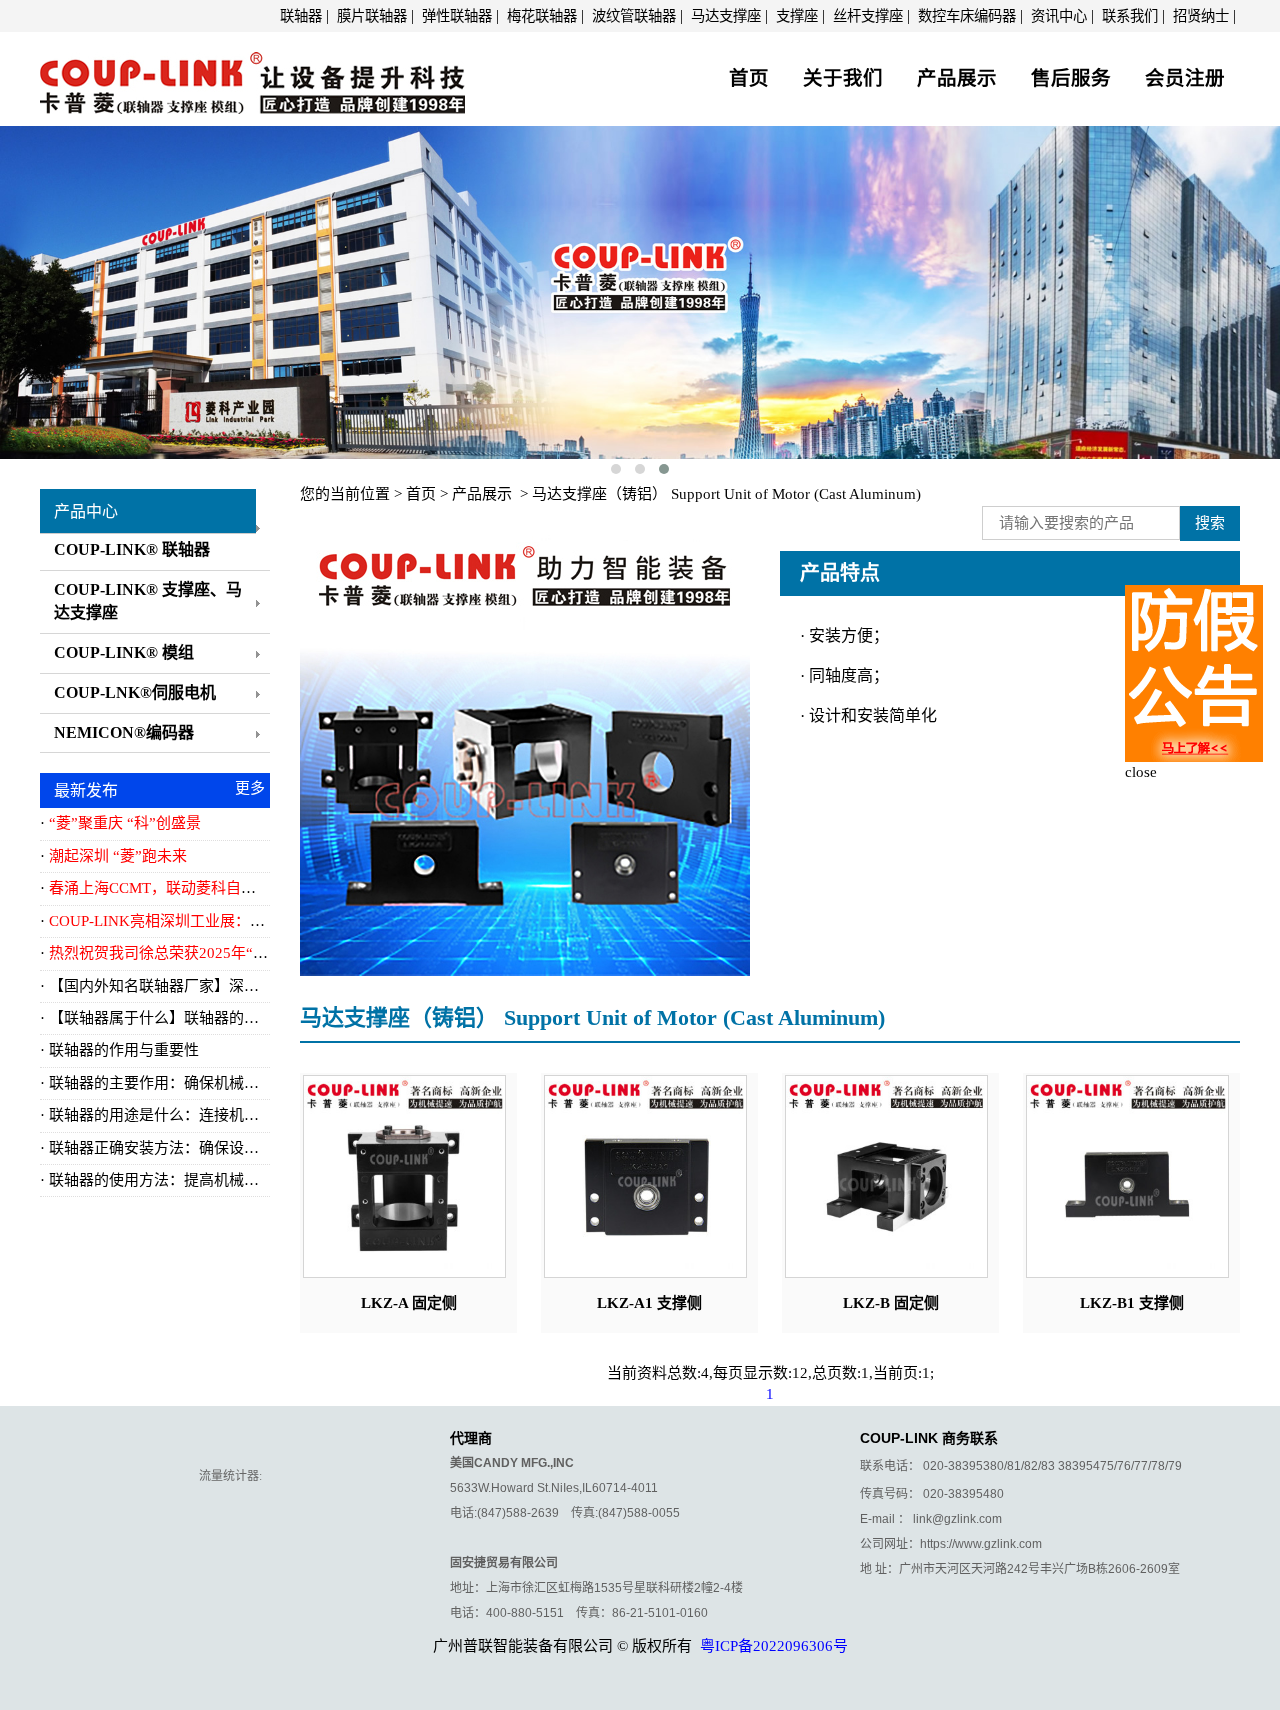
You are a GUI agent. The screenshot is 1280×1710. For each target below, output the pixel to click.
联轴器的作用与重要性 (124, 1050)
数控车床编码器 (967, 16)
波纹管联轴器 (634, 16)
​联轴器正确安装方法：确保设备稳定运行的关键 (206, 1148)
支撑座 (797, 16)
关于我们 (843, 78)
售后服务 (1071, 78)
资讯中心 (1059, 16)
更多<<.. (250, 791)
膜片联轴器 (372, 16)
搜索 (1210, 523)
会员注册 (1185, 78)
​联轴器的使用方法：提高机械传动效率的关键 (199, 1180)
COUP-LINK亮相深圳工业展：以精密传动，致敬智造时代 (239, 921)
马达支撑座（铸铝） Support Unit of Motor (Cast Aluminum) (726, 494)
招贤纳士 (1201, 16)
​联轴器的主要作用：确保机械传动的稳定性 (191, 1083)
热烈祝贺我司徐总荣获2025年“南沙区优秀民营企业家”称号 (244, 953)
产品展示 (957, 78)
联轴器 (301, 16)
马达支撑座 (726, 16)
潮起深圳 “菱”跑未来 (118, 856)
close (1141, 772)
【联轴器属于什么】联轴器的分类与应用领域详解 (214, 1018)
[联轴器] (252, 76)
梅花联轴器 (542, 16)
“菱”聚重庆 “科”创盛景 (125, 823)
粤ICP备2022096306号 (774, 1646)
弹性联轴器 (457, 16)
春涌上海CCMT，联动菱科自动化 (160, 888)
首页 (749, 78)
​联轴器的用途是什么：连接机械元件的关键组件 (206, 1115)
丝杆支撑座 (868, 16)
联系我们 (1130, 16)
